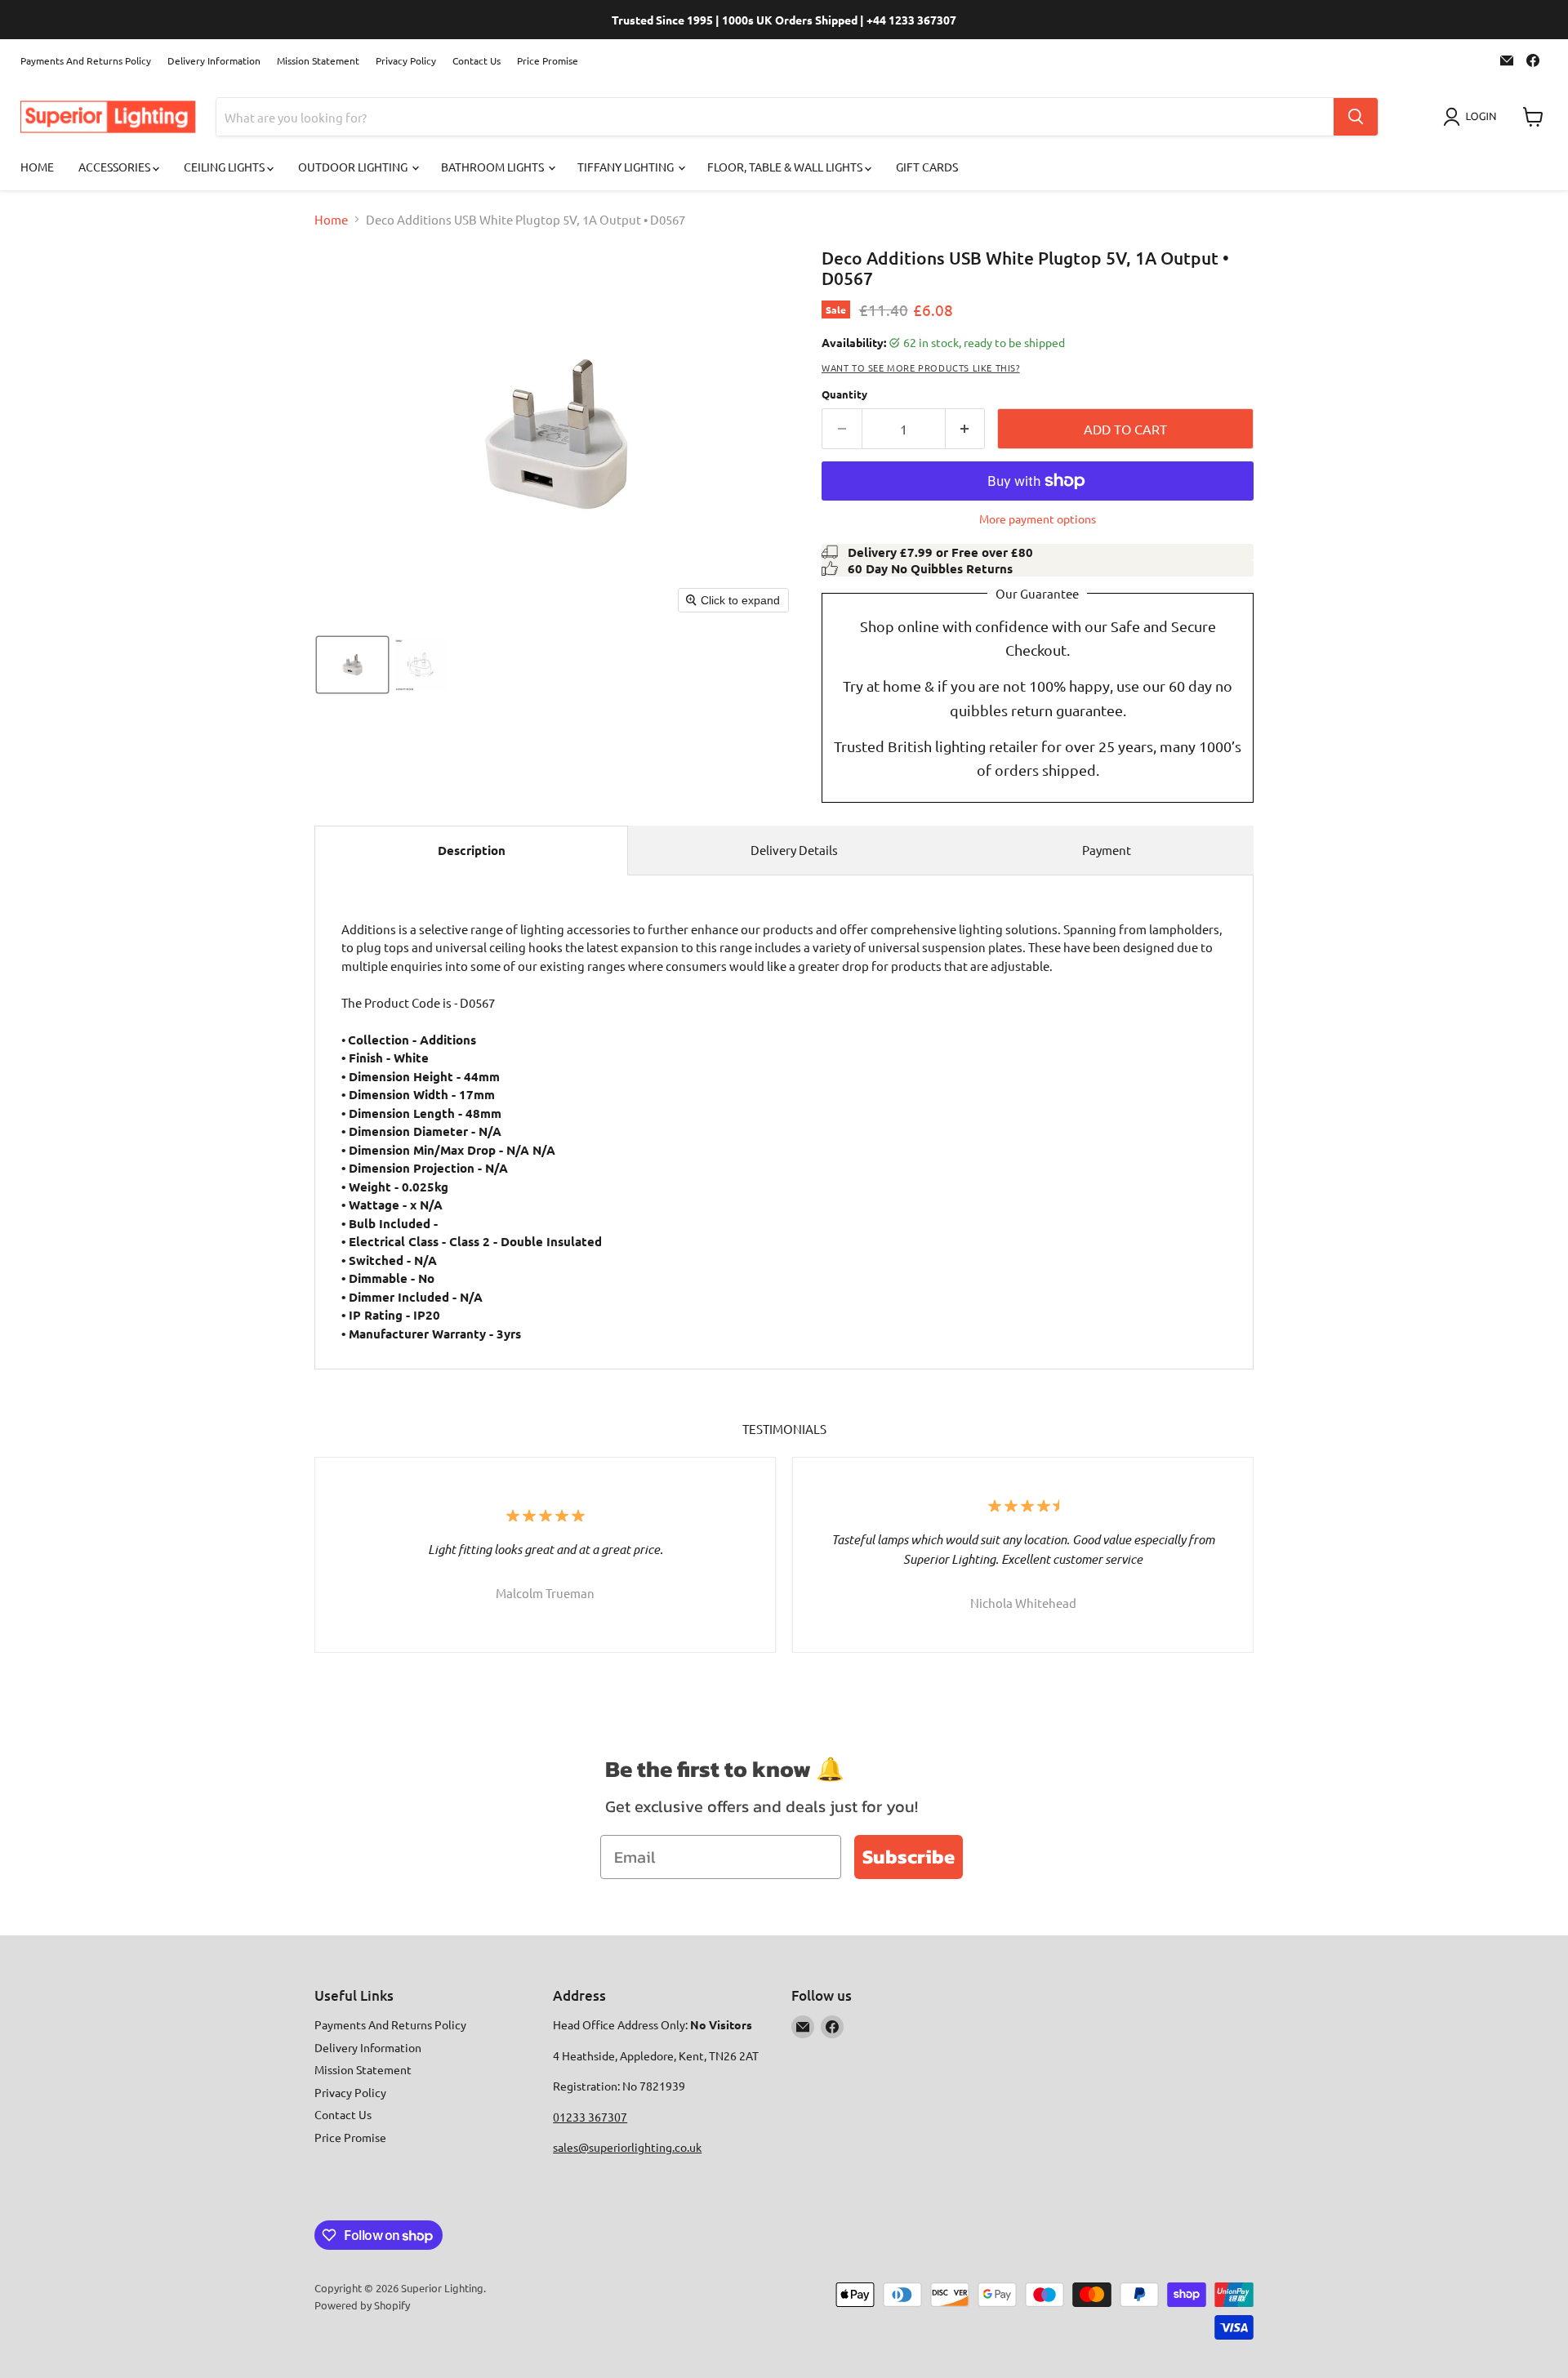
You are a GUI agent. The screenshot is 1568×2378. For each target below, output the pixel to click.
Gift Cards (927, 167)
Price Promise (548, 60)
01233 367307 (590, 2117)
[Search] (1356, 117)
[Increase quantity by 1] (966, 429)
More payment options (1038, 519)
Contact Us (477, 60)
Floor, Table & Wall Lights (786, 167)
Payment (1107, 850)
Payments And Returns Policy (86, 60)
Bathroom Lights (494, 167)
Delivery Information (214, 60)
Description (472, 850)
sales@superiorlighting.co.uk (627, 2147)
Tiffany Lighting (627, 167)
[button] (1473, 117)
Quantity (844, 394)
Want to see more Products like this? (921, 367)
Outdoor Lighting (354, 167)
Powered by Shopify (362, 2305)
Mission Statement (318, 60)
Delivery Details (794, 850)
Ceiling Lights (225, 167)
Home (37, 167)
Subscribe (909, 1857)
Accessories (116, 167)
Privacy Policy (406, 60)
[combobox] (775, 117)
